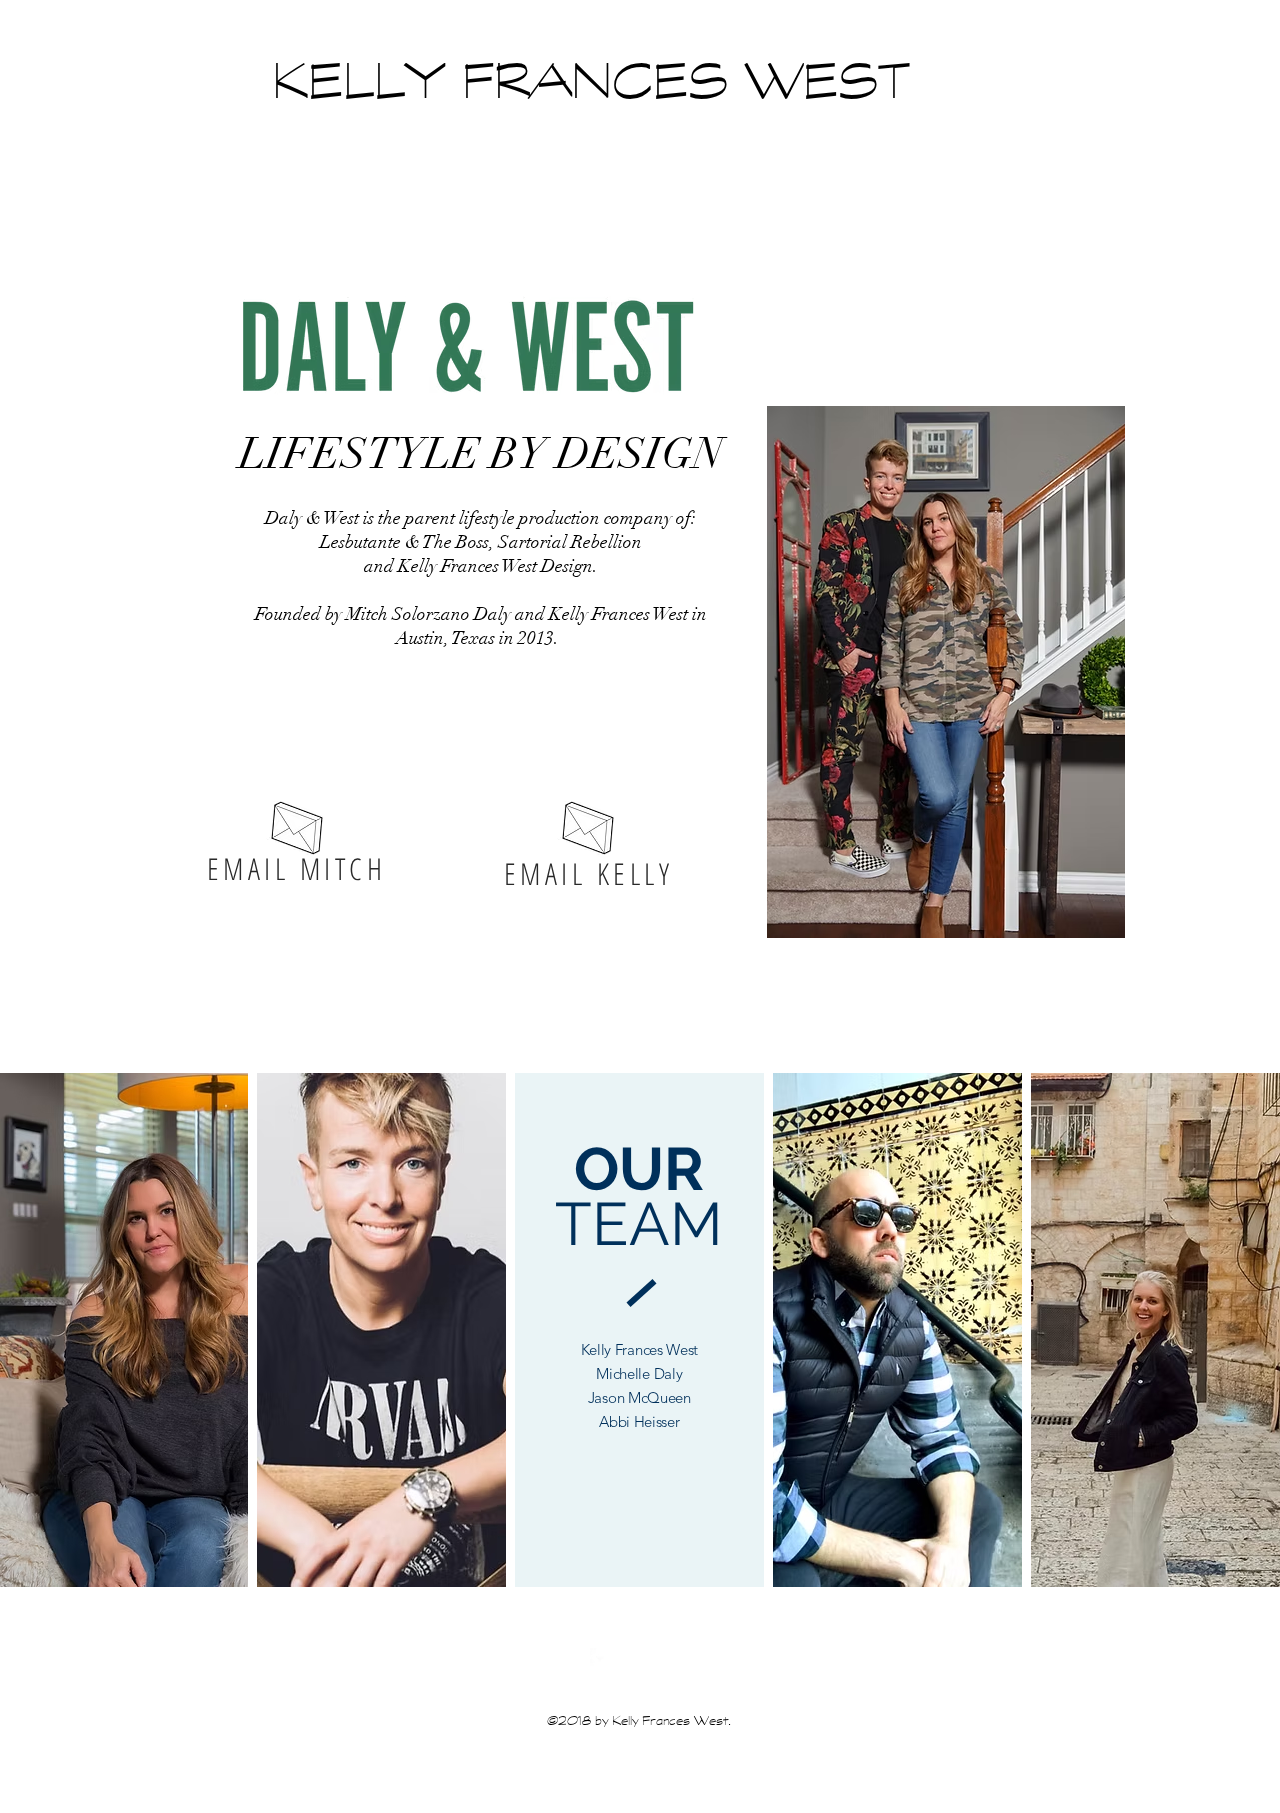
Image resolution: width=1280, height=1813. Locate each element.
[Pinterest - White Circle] (660, 1658)
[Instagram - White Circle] (630, 1658)
